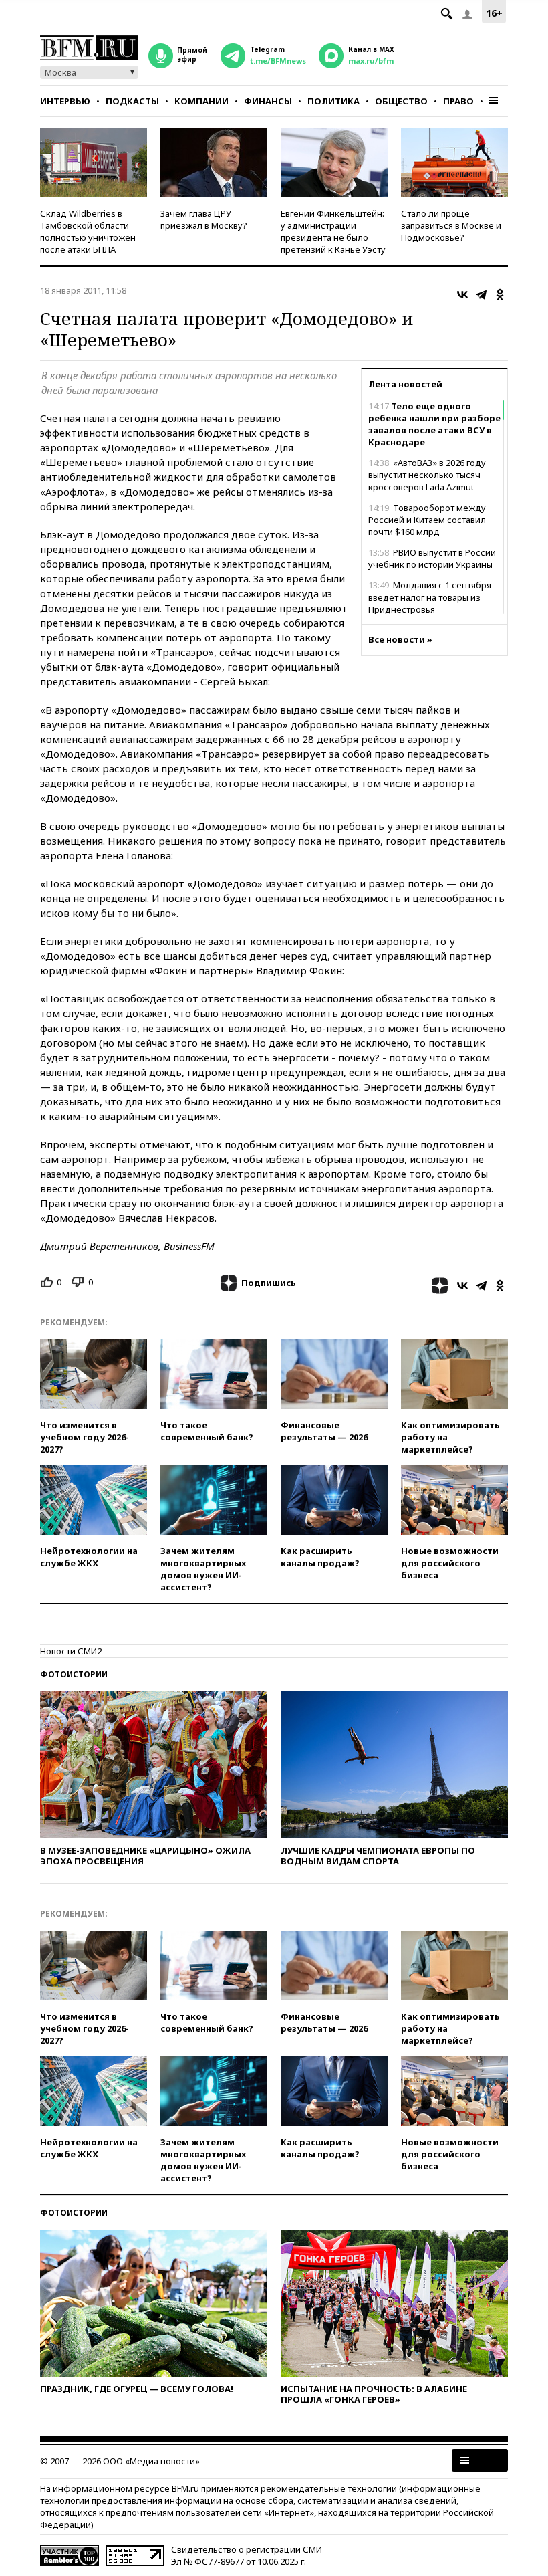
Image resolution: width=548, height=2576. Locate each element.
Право (458, 101)
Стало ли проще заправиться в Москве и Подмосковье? (451, 225)
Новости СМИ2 (71, 1651)
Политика (333, 101)
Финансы (268, 101)
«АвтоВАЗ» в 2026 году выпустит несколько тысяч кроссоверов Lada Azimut (427, 475)
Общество (401, 101)
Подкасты (132, 101)
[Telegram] (481, 294)
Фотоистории (74, 1674)
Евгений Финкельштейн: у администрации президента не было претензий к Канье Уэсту (333, 231)
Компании (201, 101)
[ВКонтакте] (462, 294)
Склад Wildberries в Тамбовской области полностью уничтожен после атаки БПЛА (88, 231)
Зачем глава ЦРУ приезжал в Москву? (204, 219)
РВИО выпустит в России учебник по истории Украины (432, 558)
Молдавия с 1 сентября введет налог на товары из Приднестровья (430, 597)
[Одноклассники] (500, 294)
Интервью (65, 101)
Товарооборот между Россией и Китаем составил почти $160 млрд (427, 520)
